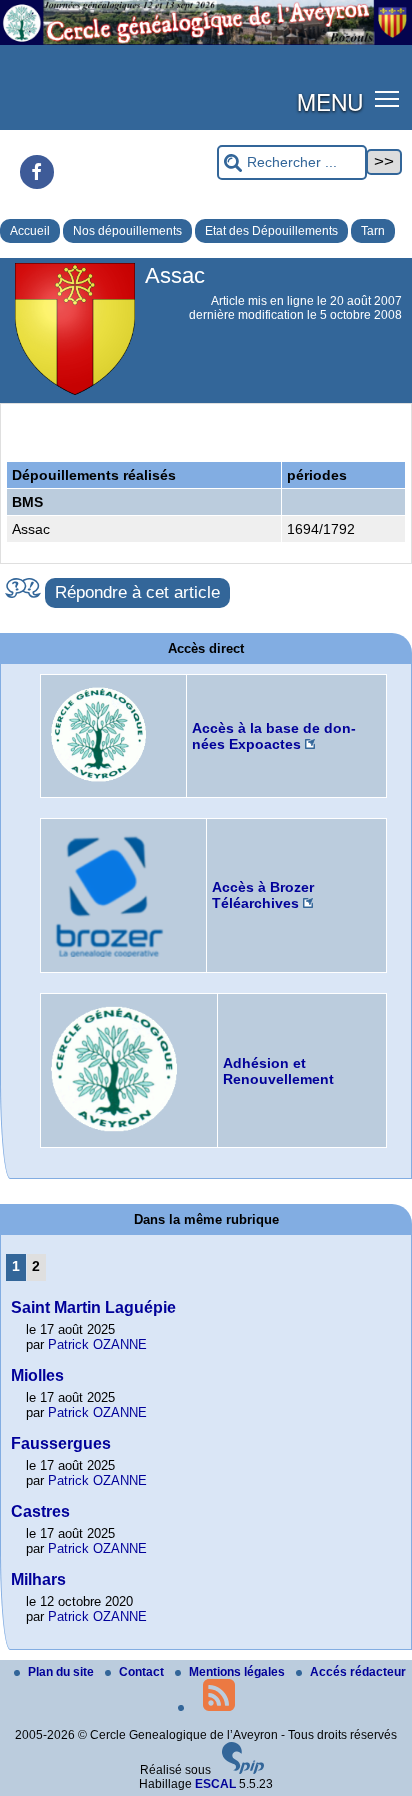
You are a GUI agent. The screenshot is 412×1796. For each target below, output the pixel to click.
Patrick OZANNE (97, 1344)
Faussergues (61, 1443)
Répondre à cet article (137, 592)
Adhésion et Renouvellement (278, 1071)
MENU (330, 101)
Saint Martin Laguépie (93, 1307)
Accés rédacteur (358, 1672)
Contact (143, 1672)
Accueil (30, 231)
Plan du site (62, 1672)
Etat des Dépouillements (271, 231)
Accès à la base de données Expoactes (274, 736)
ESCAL (215, 1784)
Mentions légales (238, 1672)
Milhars (38, 1579)
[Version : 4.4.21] (243, 1770)
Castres (40, 1511)
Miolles (37, 1375)
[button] (387, 97)
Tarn (373, 231)
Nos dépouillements (127, 231)
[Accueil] (206, 41)
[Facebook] (37, 172)
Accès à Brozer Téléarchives (263, 895)
